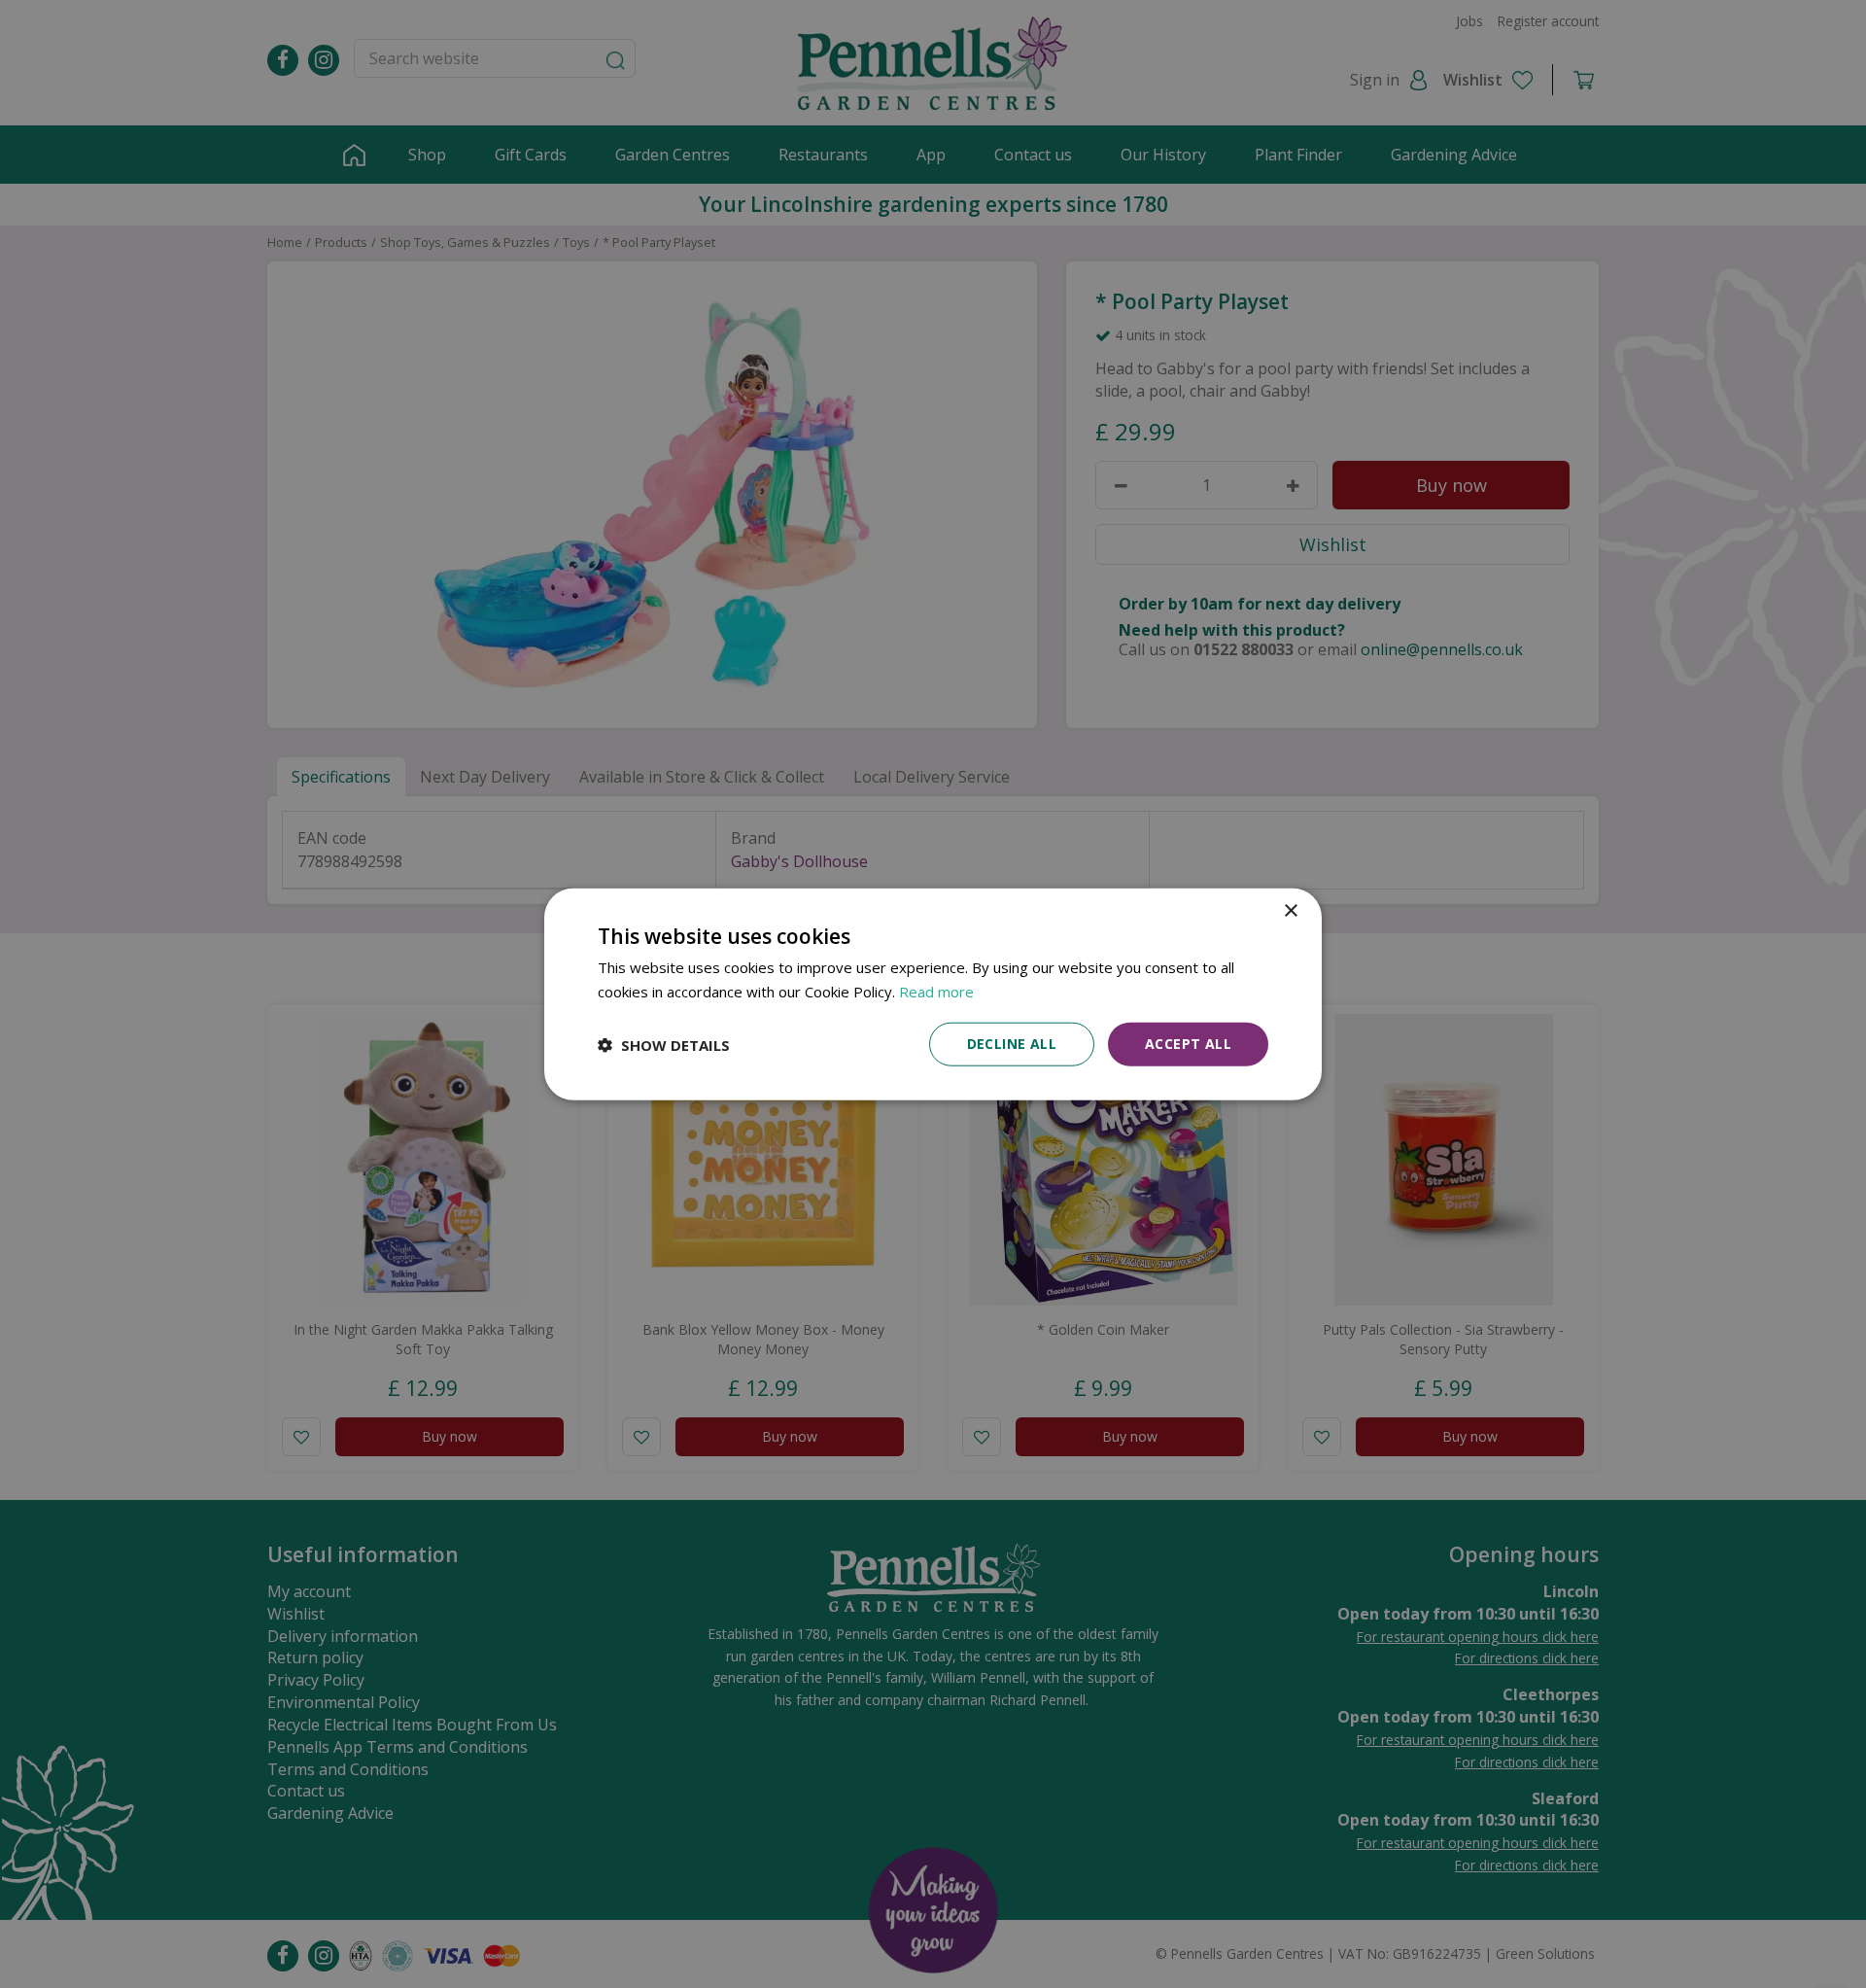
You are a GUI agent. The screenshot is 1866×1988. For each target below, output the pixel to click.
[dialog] (933, 994)
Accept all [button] (1188, 1044)
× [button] (1290, 910)
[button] (664, 1044)
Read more (936, 991)
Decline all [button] (1012, 1044)
